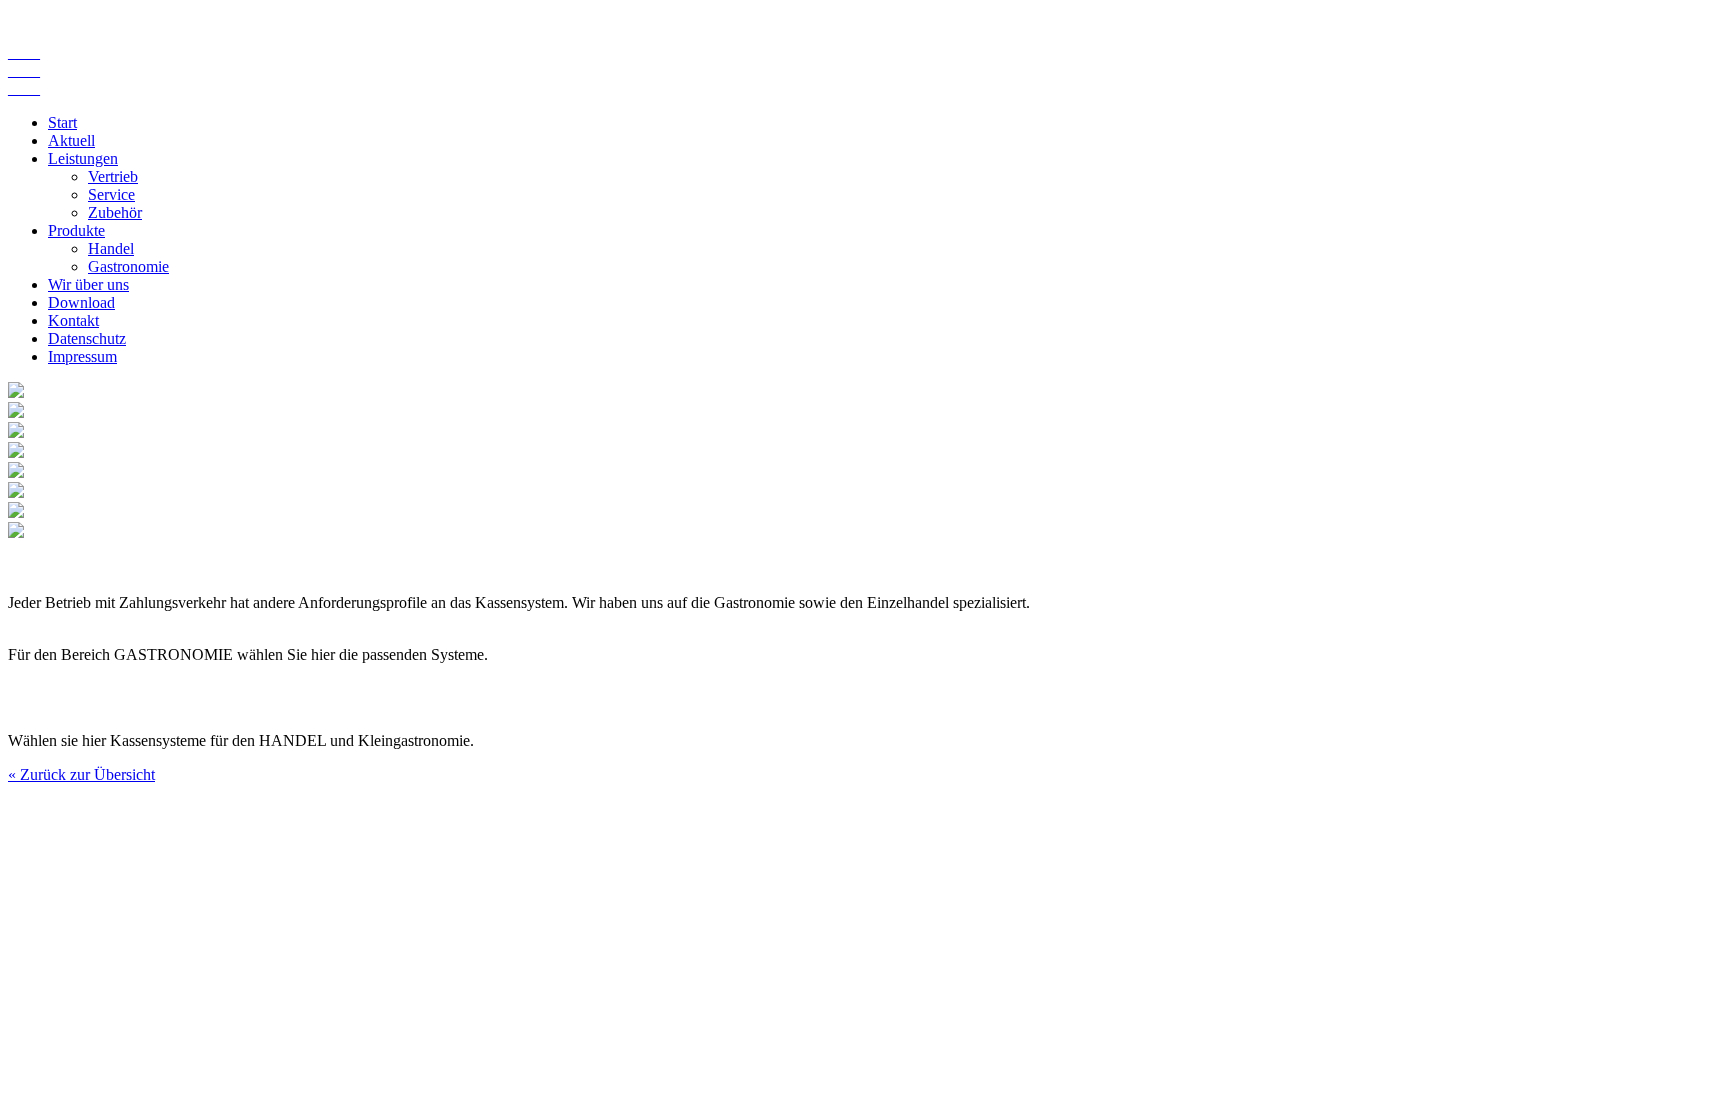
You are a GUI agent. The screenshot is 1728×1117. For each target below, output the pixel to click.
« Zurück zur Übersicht (81, 774)
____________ (24, 70)
